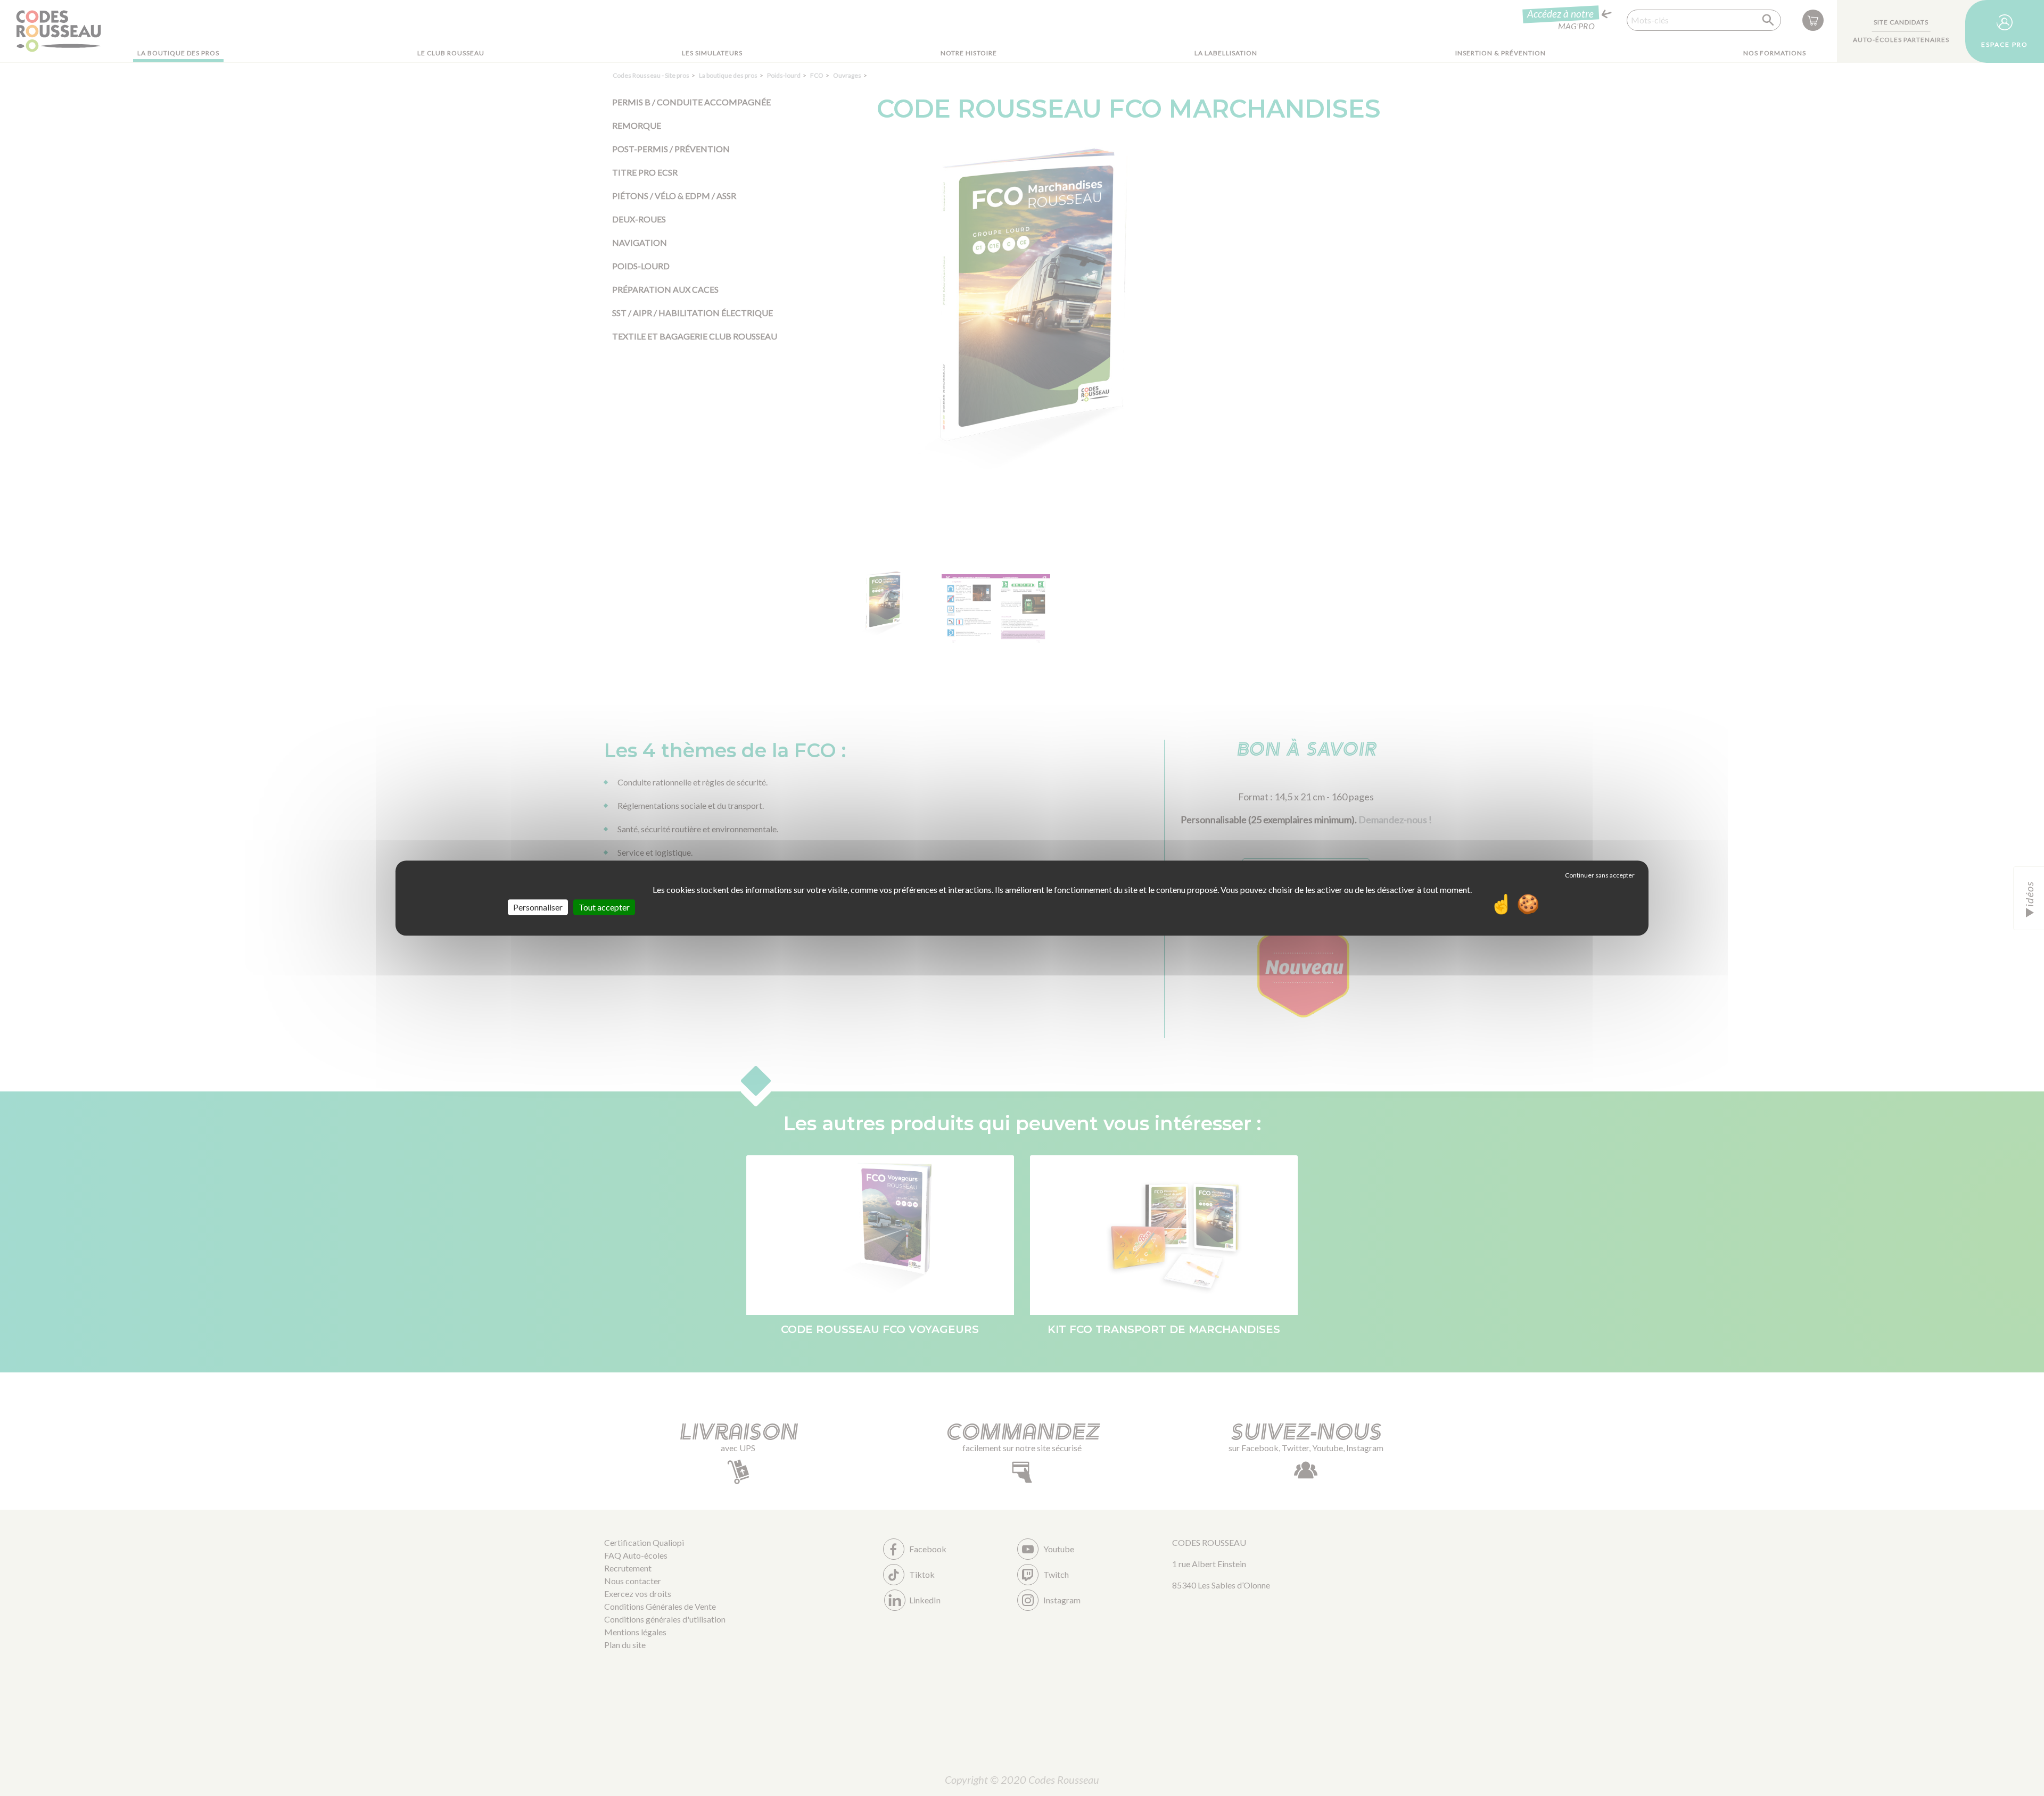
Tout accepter (604, 907)
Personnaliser (538, 907)
